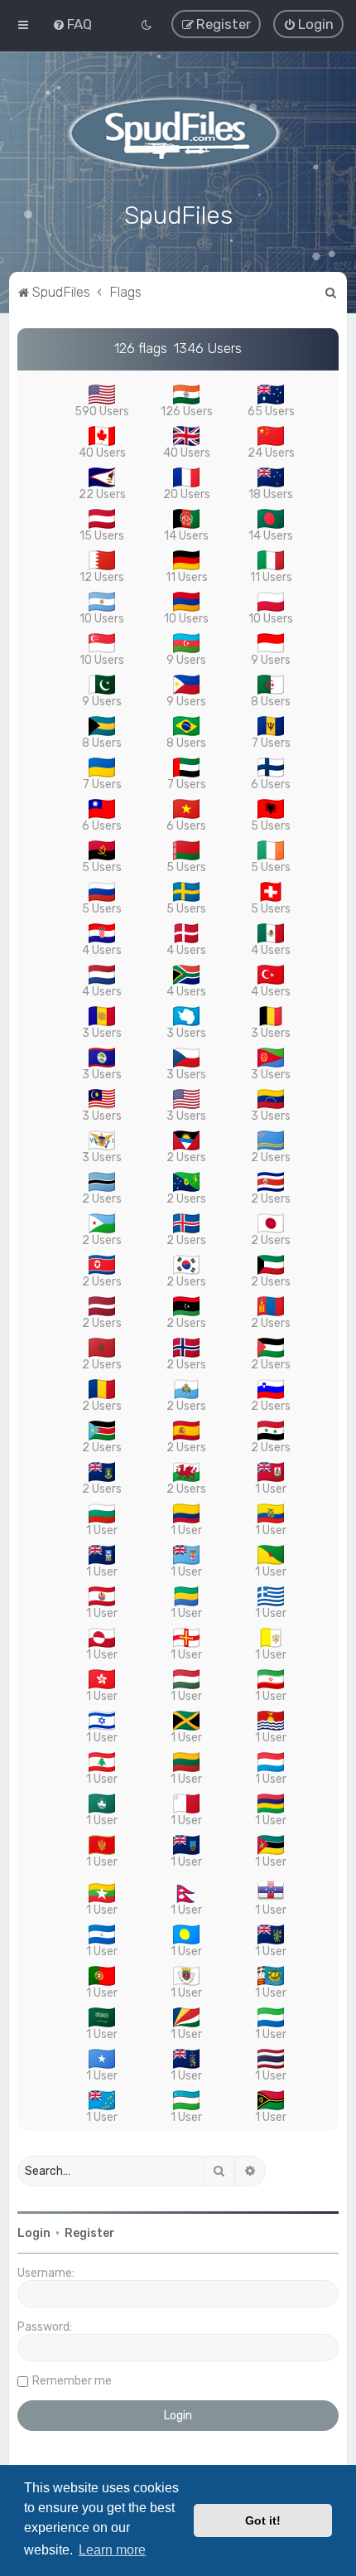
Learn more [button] (112, 2550)
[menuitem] (72, 24)
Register (90, 2233)
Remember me (72, 2381)
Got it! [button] (263, 2520)
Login (34, 2233)
